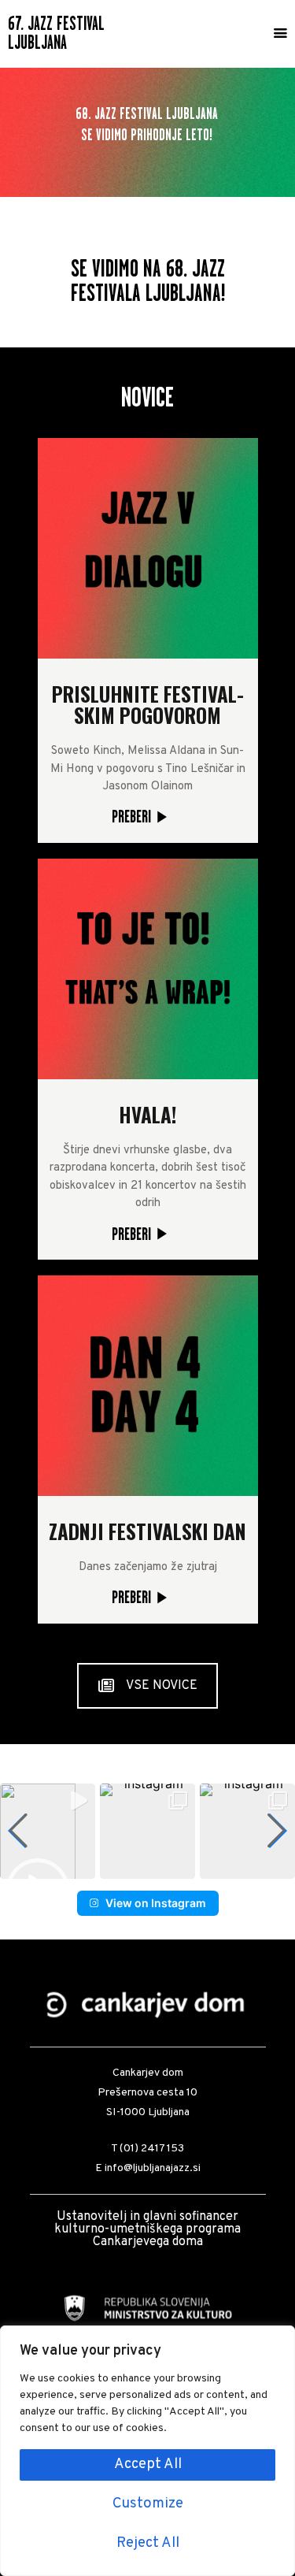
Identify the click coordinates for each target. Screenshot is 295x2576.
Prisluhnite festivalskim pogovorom (148, 704)
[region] (147, 2451)
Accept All (148, 2465)
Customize (148, 2504)
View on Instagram (156, 1903)
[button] (122, 1867)
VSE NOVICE (162, 1686)
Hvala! (147, 1114)
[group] (48, 1831)
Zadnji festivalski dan (147, 1531)
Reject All (148, 2543)
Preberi (131, 816)
